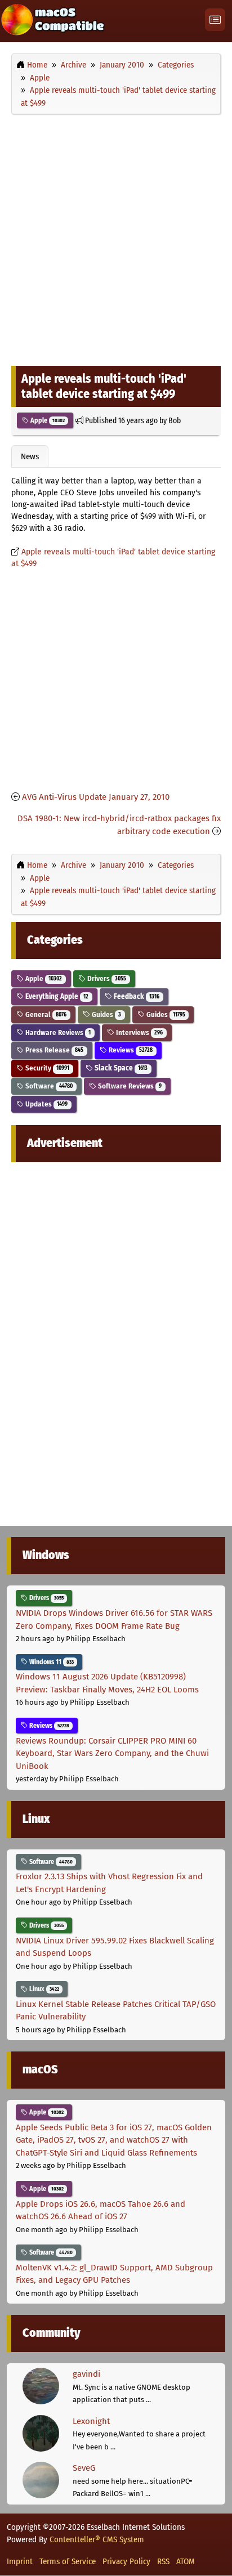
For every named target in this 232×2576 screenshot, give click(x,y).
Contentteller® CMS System (97, 2539)
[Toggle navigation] (215, 20)
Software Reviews (129, 1086)
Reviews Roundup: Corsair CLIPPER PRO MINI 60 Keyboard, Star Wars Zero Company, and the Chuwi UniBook (112, 1753)
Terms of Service (68, 2561)
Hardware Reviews (57, 1032)
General (45, 1014)
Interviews (139, 1032)
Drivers (106, 978)
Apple (47, 420)
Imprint (20, 2561)
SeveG (84, 2468)
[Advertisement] (116, 238)
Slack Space (120, 1068)
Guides (106, 1014)
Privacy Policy (126, 2561)
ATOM (186, 2561)
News (30, 456)
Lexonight (91, 2421)
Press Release (53, 1050)
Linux (43, 1989)
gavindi (86, 2374)
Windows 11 (51, 1662)
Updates (46, 1104)
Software (48, 1086)
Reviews (130, 1050)
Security (46, 1068)
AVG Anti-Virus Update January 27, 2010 (96, 797)
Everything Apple (56, 996)
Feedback (136, 996)
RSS (163, 2561)
